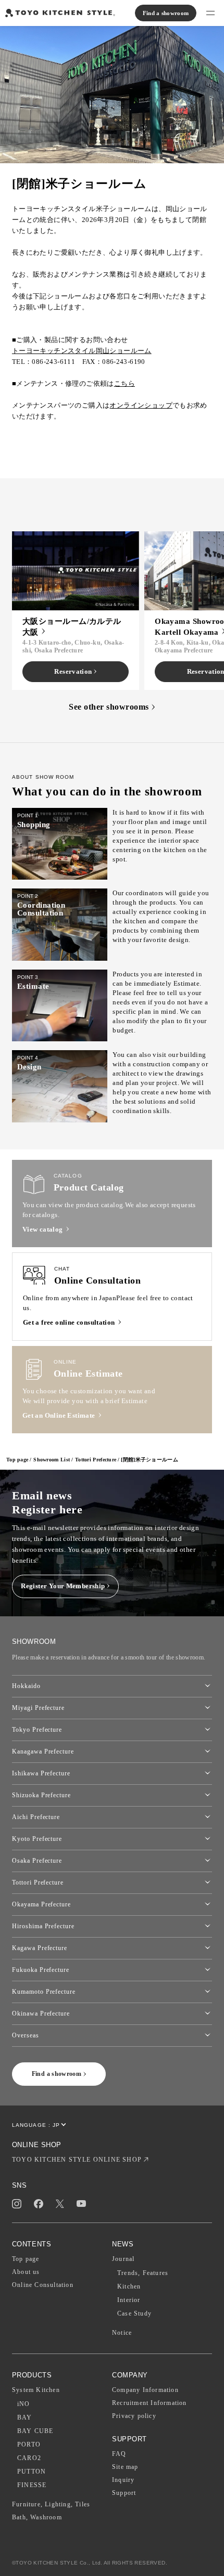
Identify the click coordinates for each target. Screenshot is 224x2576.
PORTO (29, 2444)
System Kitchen (36, 2390)
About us (26, 2272)
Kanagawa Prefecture (43, 1751)
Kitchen (129, 2286)
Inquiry (123, 2480)
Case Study (134, 2313)
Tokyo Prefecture (37, 1730)
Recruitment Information (150, 2403)
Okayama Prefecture (41, 1904)
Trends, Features (143, 2273)
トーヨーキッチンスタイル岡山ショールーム (82, 351)
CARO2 (29, 2458)
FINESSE (32, 2485)
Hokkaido (26, 1686)
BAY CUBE (35, 2431)
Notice (122, 2333)
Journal (123, 2259)
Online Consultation (43, 2285)
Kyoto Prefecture (37, 1839)
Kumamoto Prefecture (44, 1992)
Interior (129, 2300)
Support (124, 2493)
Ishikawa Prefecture (41, 1773)
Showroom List (52, 1460)
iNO (24, 2404)
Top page (17, 1460)
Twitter (60, 2204)
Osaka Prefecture (37, 1861)
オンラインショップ (141, 405)
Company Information (145, 2390)
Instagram (17, 2204)
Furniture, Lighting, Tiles (51, 2504)
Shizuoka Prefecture (41, 1795)
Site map (125, 2467)
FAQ (119, 2454)
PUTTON (32, 2472)
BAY (25, 2417)
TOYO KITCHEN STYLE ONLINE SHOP (77, 2160)
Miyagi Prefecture (38, 1708)
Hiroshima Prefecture (43, 1926)
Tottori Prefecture (96, 1460)
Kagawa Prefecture (40, 1948)
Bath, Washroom (37, 2517)
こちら (125, 383)
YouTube (82, 2204)
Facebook (39, 2204)
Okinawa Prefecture (41, 2013)
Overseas (26, 2035)
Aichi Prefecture (36, 1817)
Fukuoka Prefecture (41, 1970)
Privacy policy (134, 2416)
